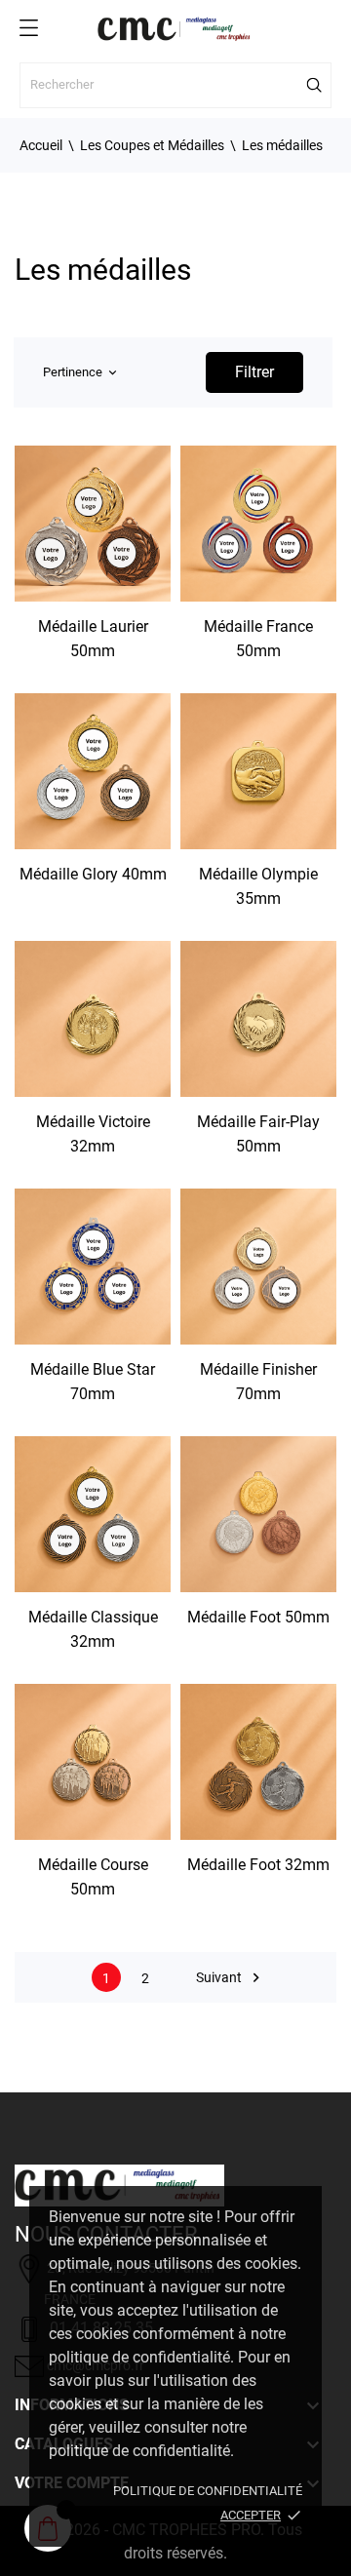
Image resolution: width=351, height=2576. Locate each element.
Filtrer (254, 372)
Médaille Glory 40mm (93, 874)
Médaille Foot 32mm (258, 1865)
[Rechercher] (315, 85)
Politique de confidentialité (208, 2491)
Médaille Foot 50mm (258, 1617)
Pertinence (79, 372)
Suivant (231, 1978)
